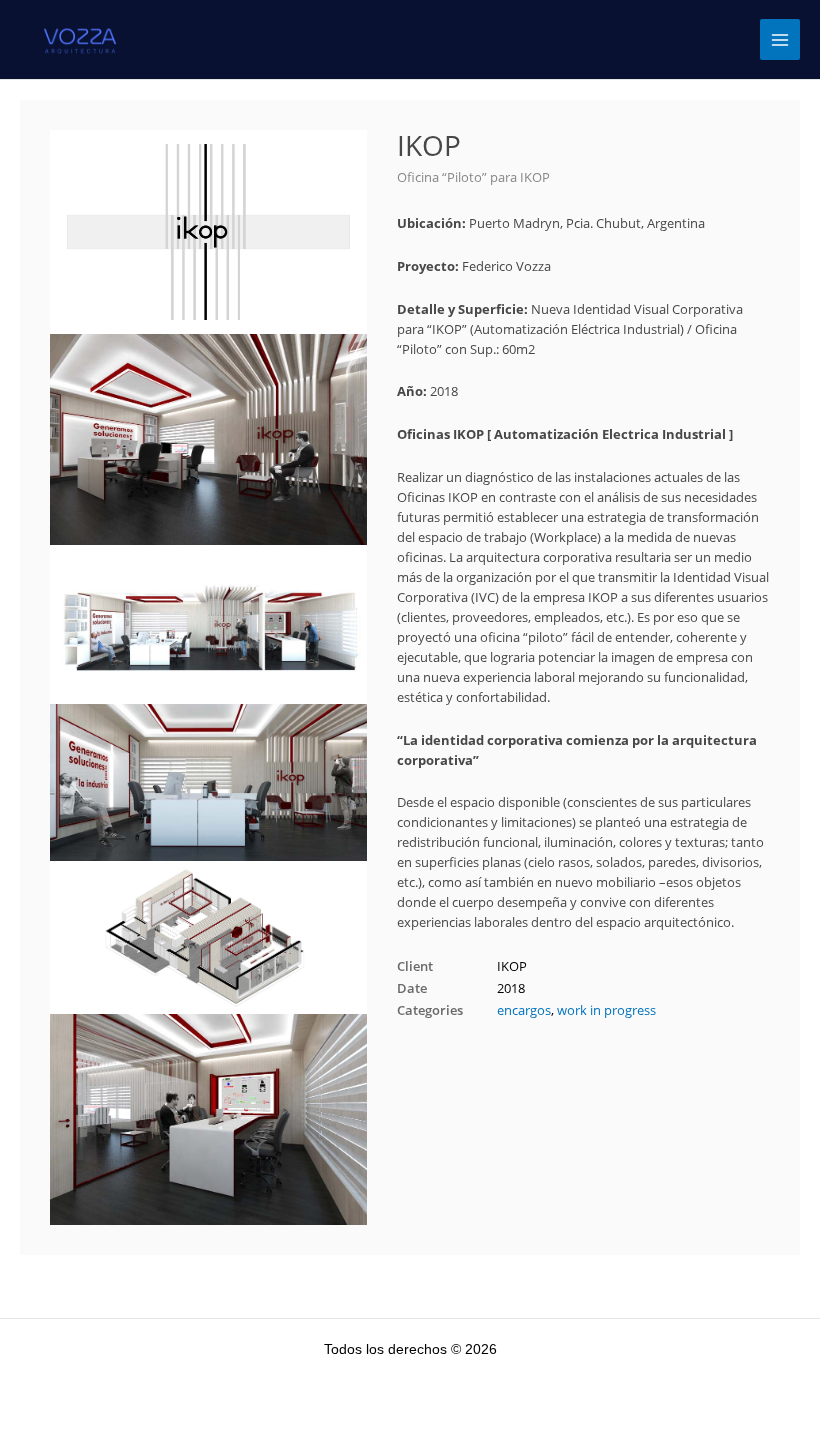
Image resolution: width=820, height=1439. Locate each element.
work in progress (606, 1010)
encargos (524, 1010)
